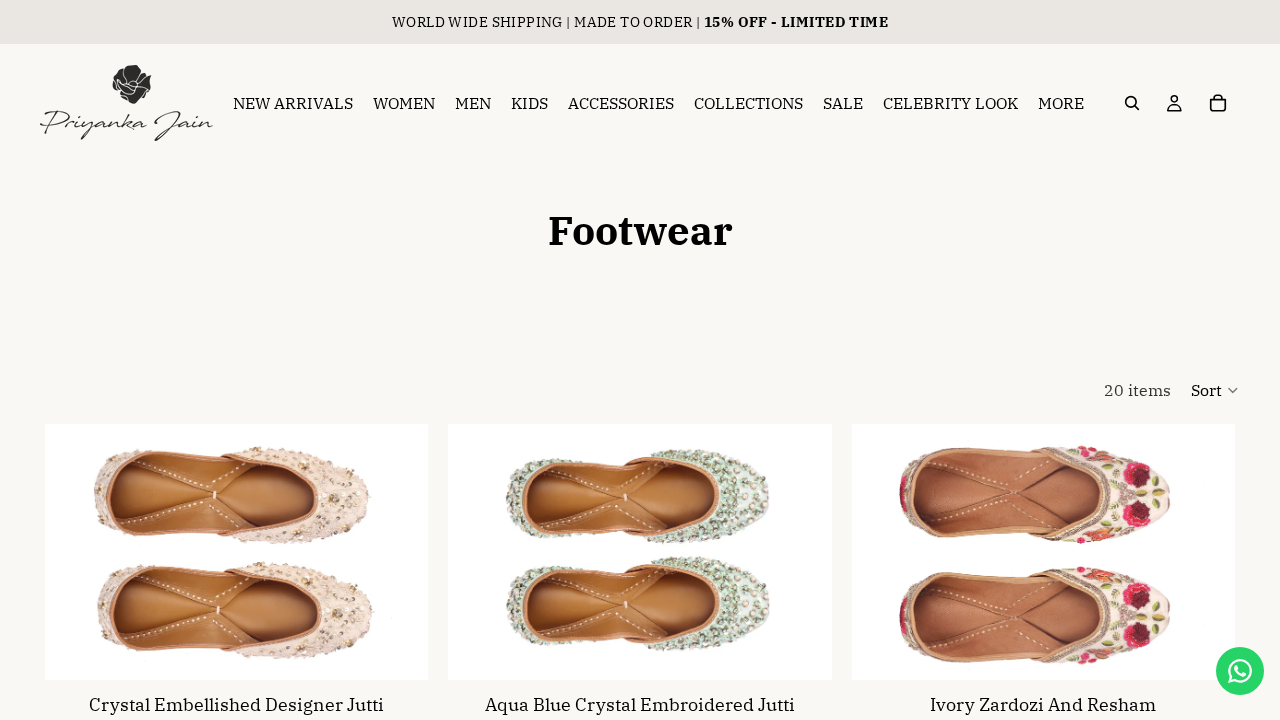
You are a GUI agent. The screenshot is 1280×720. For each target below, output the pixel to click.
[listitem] (1061, 103)
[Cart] (1218, 103)
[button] (1215, 390)
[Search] (1132, 103)
